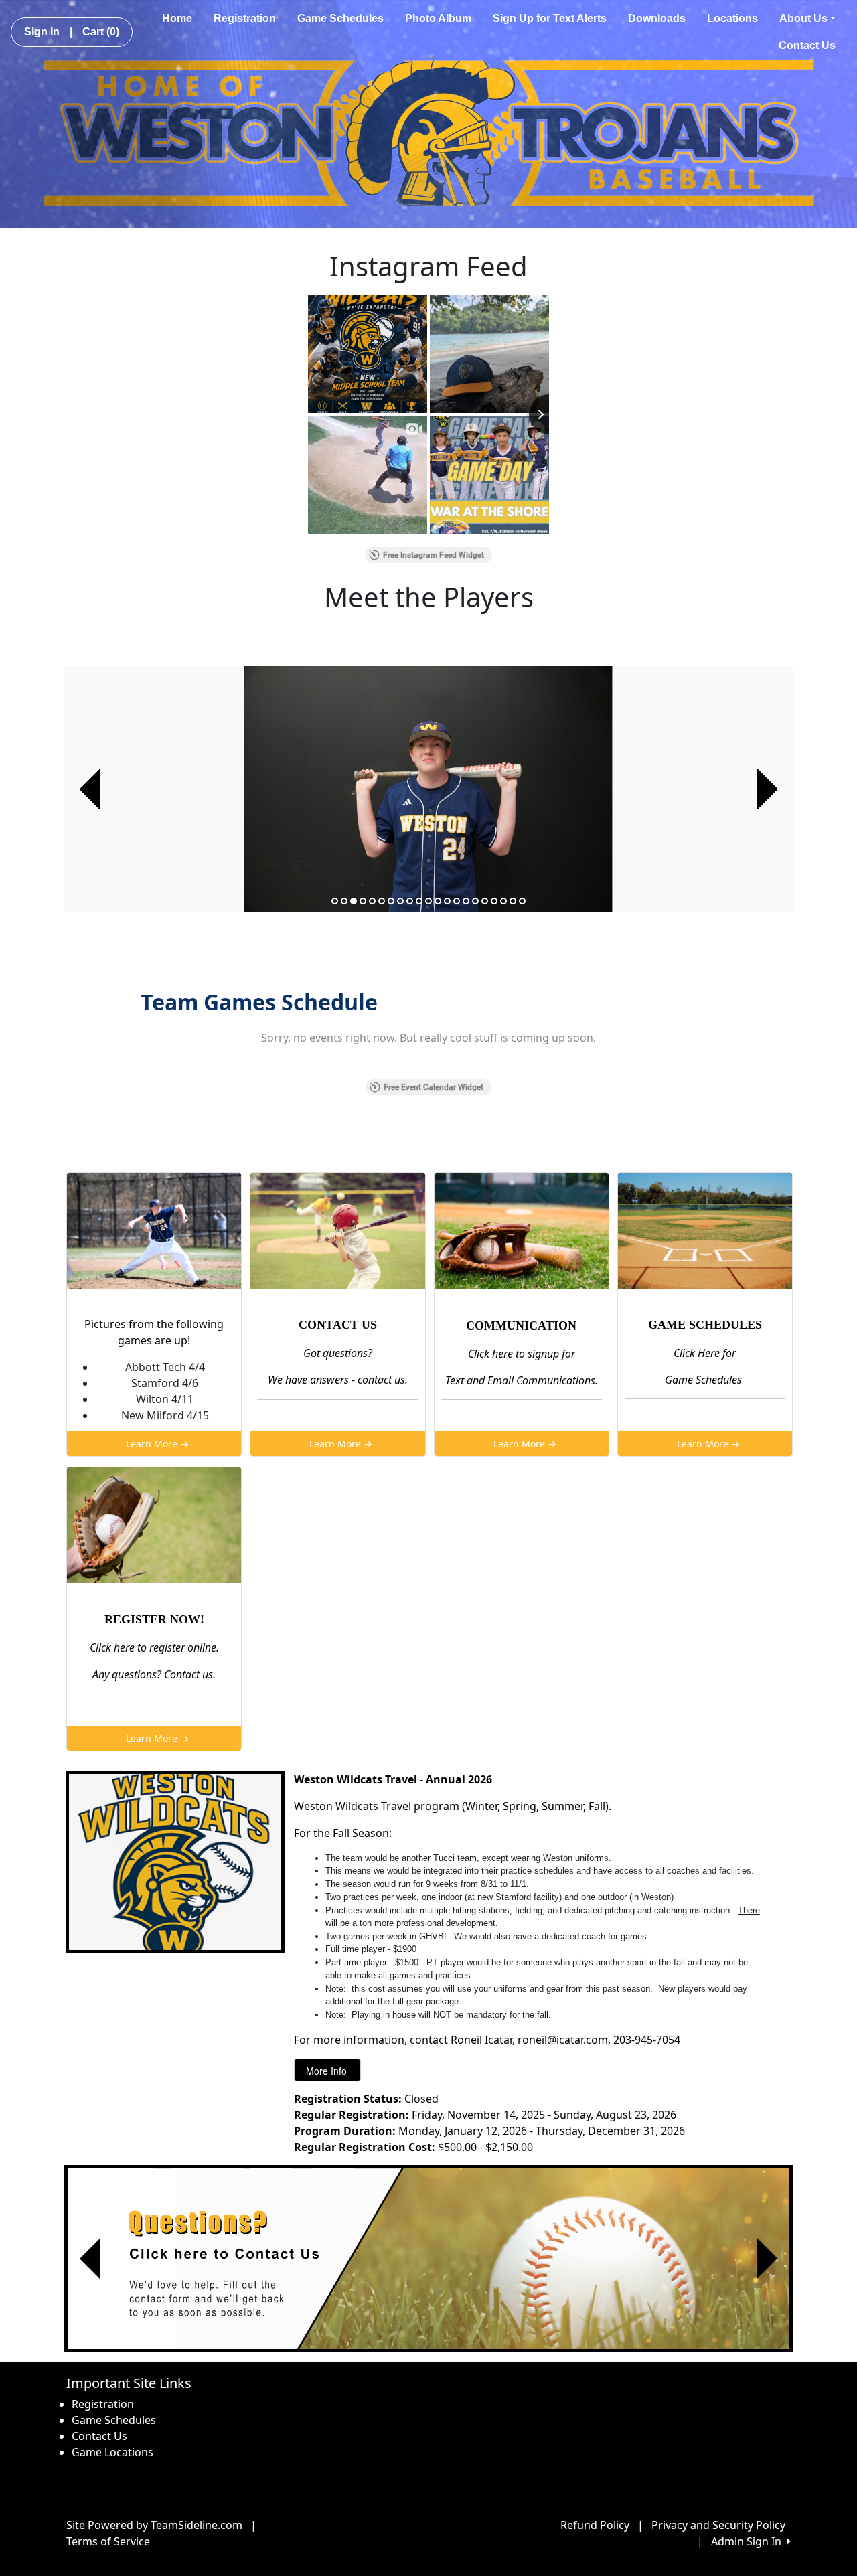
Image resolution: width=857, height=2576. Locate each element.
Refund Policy (595, 2525)
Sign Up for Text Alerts (550, 18)
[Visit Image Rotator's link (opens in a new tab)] (428, 2259)
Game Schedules (340, 18)
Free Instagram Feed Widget (434, 555)
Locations (732, 18)
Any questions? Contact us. (154, 1674)
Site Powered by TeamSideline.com (154, 2525)
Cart (101, 32)
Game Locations (112, 2452)
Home (177, 18)
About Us (803, 18)
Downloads (657, 18)
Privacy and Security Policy (718, 2525)
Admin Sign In (749, 2541)
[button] (90, 789)
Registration (245, 18)
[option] (428, 789)
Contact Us (807, 45)
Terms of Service (108, 2541)
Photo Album (438, 18)
